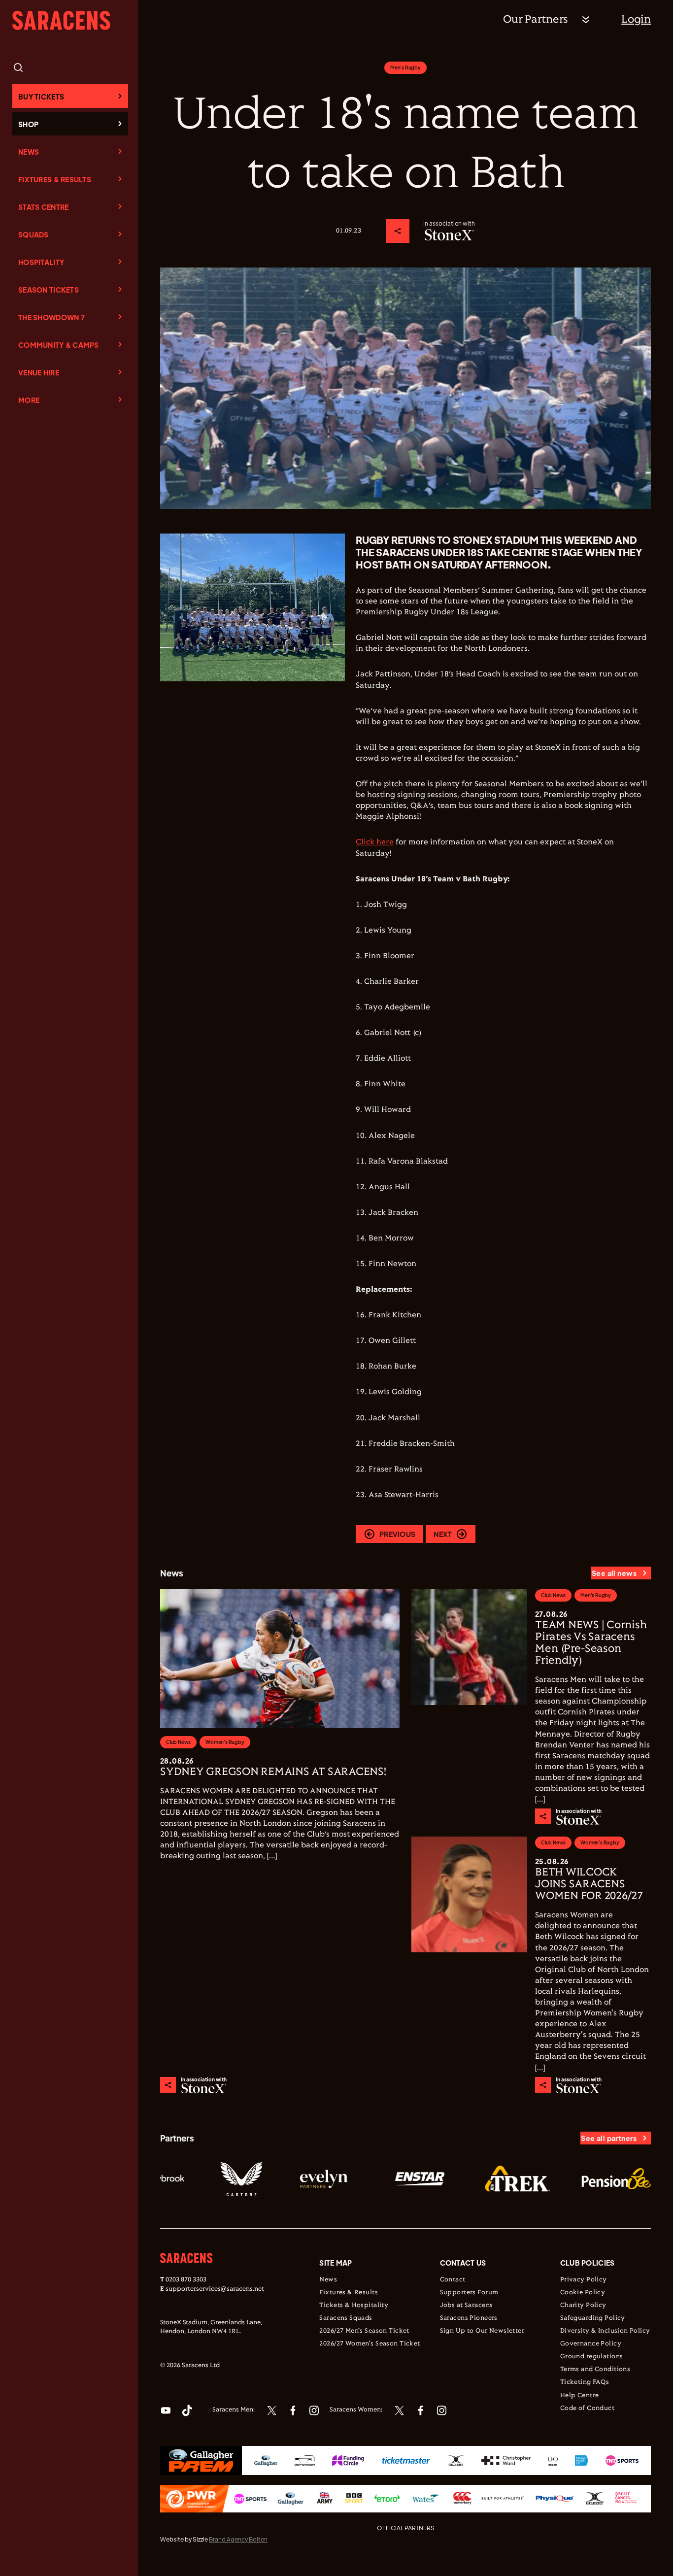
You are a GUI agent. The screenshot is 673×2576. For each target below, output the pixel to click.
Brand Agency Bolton (238, 2539)
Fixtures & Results (55, 179)
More (29, 400)
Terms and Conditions (595, 2370)
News (29, 152)
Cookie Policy (583, 2293)
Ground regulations (592, 2357)
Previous (397, 1534)
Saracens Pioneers (469, 2318)
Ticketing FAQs (585, 2382)
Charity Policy (583, 2306)
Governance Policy (591, 2344)
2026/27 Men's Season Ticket (364, 2331)
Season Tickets (49, 290)
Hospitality (41, 262)
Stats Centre (43, 207)
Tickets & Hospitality (354, 2306)
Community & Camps (59, 345)
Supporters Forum (469, 2293)
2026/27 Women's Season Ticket (370, 2344)
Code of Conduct (587, 2409)
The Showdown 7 (51, 317)
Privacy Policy (584, 2280)
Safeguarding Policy (593, 2318)
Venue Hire (39, 372)
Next (443, 1534)
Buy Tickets (41, 97)
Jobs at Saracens (467, 2306)
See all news (614, 1573)
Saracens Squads (346, 2318)
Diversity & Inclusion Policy (605, 2331)
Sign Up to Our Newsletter (482, 2331)
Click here (375, 842)
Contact (453, 2280)
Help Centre (580, 2396)
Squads (34, 234)
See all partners (609, 2138)
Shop (28, 124)
